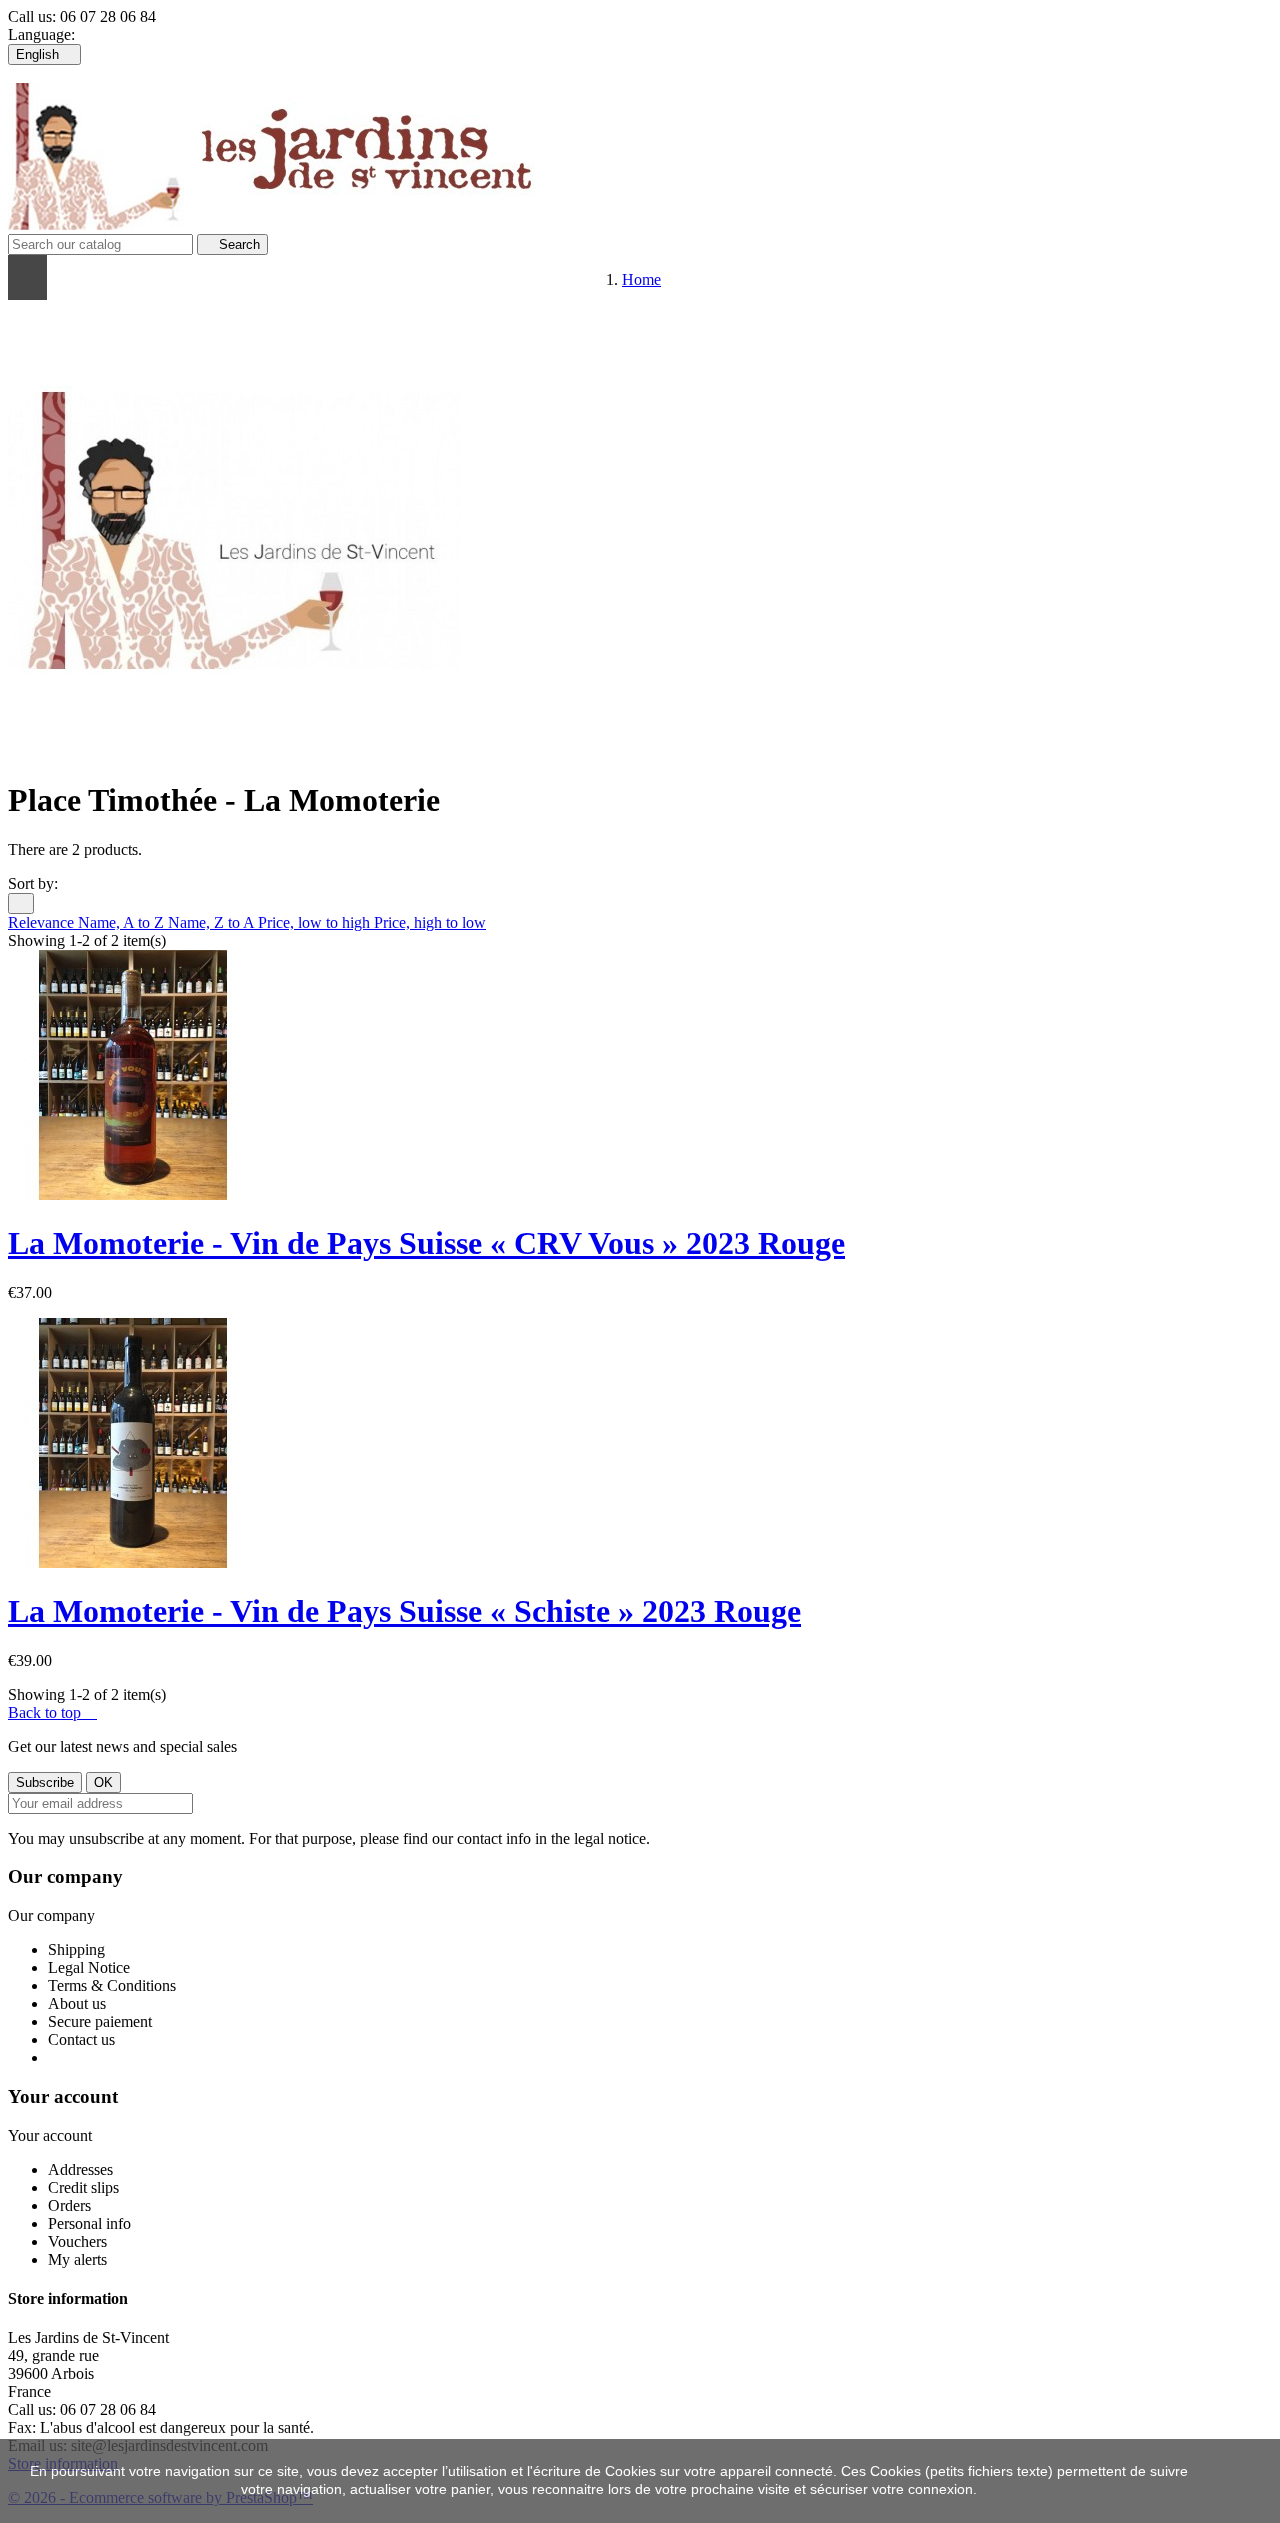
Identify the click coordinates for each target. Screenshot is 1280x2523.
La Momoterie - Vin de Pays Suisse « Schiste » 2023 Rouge (404, 1611)
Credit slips (83, 2187)
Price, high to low (430, 922)
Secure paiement (100, 2021)
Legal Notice (89, 1967)
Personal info (89, 2223)
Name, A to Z (123, 922)
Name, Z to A (213, 922)
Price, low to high (316, 922)
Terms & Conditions (112, 1985)
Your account (63, 2096)
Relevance (43, 922)
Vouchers (77, 2241)
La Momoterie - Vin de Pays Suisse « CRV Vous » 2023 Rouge (426, 1243)
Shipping (76, 1949)
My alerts (77, 2259)
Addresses (80, 2169)
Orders (69, 2205)
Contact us (81, 2039)
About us (77, 2003)
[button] (257, 277)
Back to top (52, 1712)
